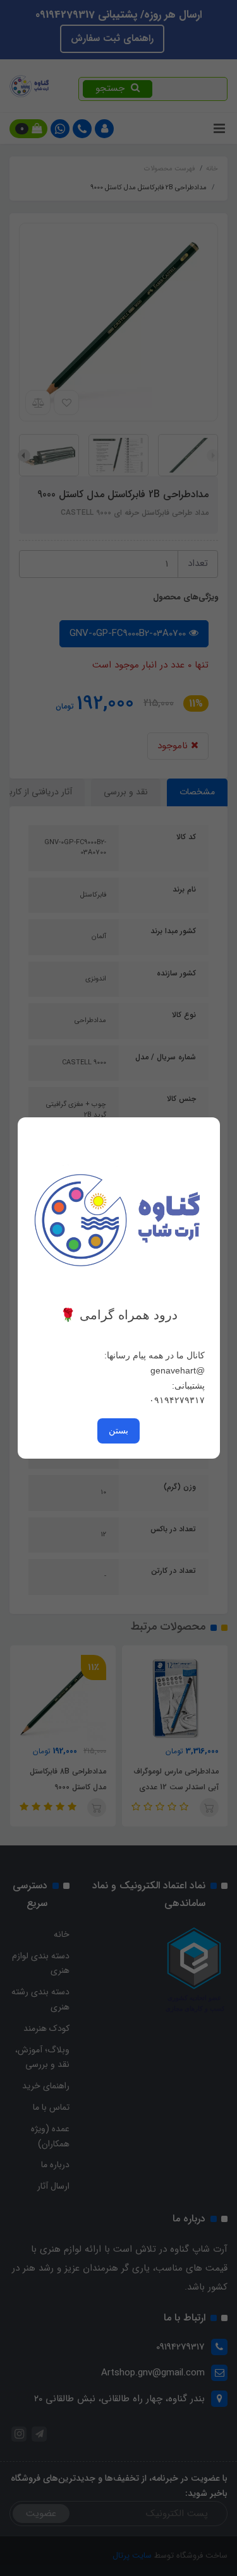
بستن (118, 1430)
